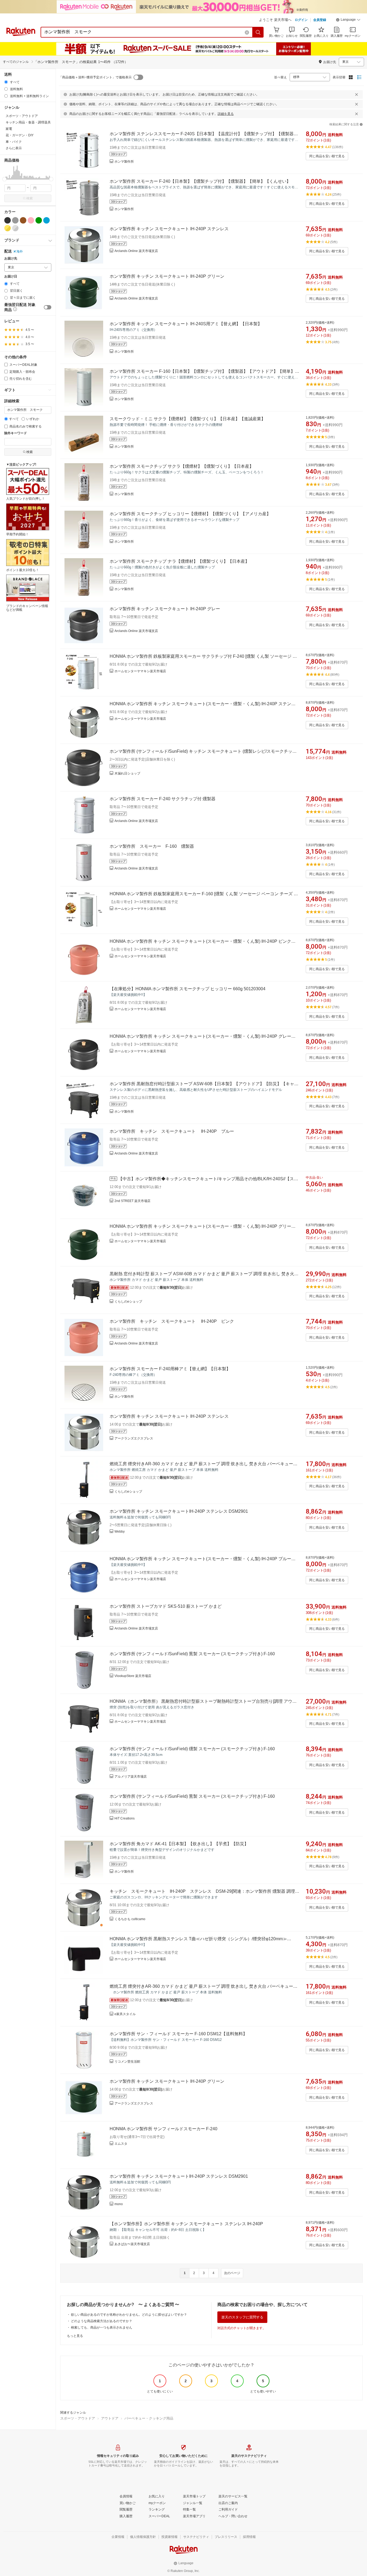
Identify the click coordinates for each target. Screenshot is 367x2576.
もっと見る (75, 2336)
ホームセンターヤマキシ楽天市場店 (140, 671)
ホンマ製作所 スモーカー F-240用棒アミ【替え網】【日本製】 (170, 1369)
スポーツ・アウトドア (78, 2418)
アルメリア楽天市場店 (131, 1777)
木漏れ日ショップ (127, 773)
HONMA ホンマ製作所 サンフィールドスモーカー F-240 (163, 2129)
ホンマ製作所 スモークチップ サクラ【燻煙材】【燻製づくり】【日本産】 (182, 466)
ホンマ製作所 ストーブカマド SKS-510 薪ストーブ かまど (166, 1606)
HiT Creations (125, 1818)
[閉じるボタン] (357, 94)
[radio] (6, 82)
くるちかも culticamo (130, 1919)
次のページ (232, 2273)
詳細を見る (226, 114)
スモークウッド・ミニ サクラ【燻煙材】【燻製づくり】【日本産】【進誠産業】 (188, 419)
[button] (348, 20)
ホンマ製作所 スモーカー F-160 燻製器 (152, 846)
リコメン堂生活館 (127, 2062)
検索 (30, 198)
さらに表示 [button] (14, 148)
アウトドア (110, 2418)
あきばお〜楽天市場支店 (132, 2244)
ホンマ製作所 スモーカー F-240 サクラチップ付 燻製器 (163, 799)
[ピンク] (31, 220)
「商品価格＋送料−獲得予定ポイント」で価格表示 (95, 77)
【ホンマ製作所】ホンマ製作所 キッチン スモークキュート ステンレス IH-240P (186, 2224)
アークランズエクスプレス (134, 1438)
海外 (20, 251)
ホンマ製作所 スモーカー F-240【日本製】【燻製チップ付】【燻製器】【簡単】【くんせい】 (200, 181)
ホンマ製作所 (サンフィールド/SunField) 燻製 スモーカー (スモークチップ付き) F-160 (192, 1749)
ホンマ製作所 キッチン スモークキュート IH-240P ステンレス (169, 229)
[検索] (258, 32)
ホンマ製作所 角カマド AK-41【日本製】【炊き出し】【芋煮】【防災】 (179, 1844)
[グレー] (15, 220)
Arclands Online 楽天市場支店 (136, 251)
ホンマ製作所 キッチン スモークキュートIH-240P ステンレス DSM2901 (179, 1511)
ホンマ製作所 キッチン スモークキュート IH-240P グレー (165, 609)
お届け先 (11, 259)
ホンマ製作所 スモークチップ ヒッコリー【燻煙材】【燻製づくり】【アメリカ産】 (190, 514)
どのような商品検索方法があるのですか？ (102, 2321)
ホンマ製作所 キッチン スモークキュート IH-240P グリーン (167, 276)
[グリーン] (39, 220)
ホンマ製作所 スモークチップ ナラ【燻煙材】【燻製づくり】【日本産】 (179, 561)
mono (119, 2204)
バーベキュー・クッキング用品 (149, 2418)
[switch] (48, 307)
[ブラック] (8, 220)
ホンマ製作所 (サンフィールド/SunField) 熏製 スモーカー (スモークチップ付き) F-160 (192, 1654)
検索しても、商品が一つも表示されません (102, 2327)
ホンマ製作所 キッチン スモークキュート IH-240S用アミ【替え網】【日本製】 (186, 324)
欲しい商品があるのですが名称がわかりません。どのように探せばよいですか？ (129, 2315)
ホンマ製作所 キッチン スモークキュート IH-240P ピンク (172, 1321)
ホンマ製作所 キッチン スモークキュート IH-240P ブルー (172, 1131)
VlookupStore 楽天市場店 (133, 1676)
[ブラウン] (23, 220)
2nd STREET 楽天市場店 (132, 1201)
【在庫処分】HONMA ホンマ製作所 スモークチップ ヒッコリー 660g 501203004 (188, 989)
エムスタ (121, 2144)
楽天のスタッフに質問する (242, 2317)
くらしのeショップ (128, 1302)
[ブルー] (46, 220)
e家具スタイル (125, 2014)
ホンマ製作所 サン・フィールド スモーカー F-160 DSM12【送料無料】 (178, 2034)
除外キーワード (16, 433)
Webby (120, 1532)
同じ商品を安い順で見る (327, 156)
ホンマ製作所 (124, 162)
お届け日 (11, 277)
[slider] (4, 179)
